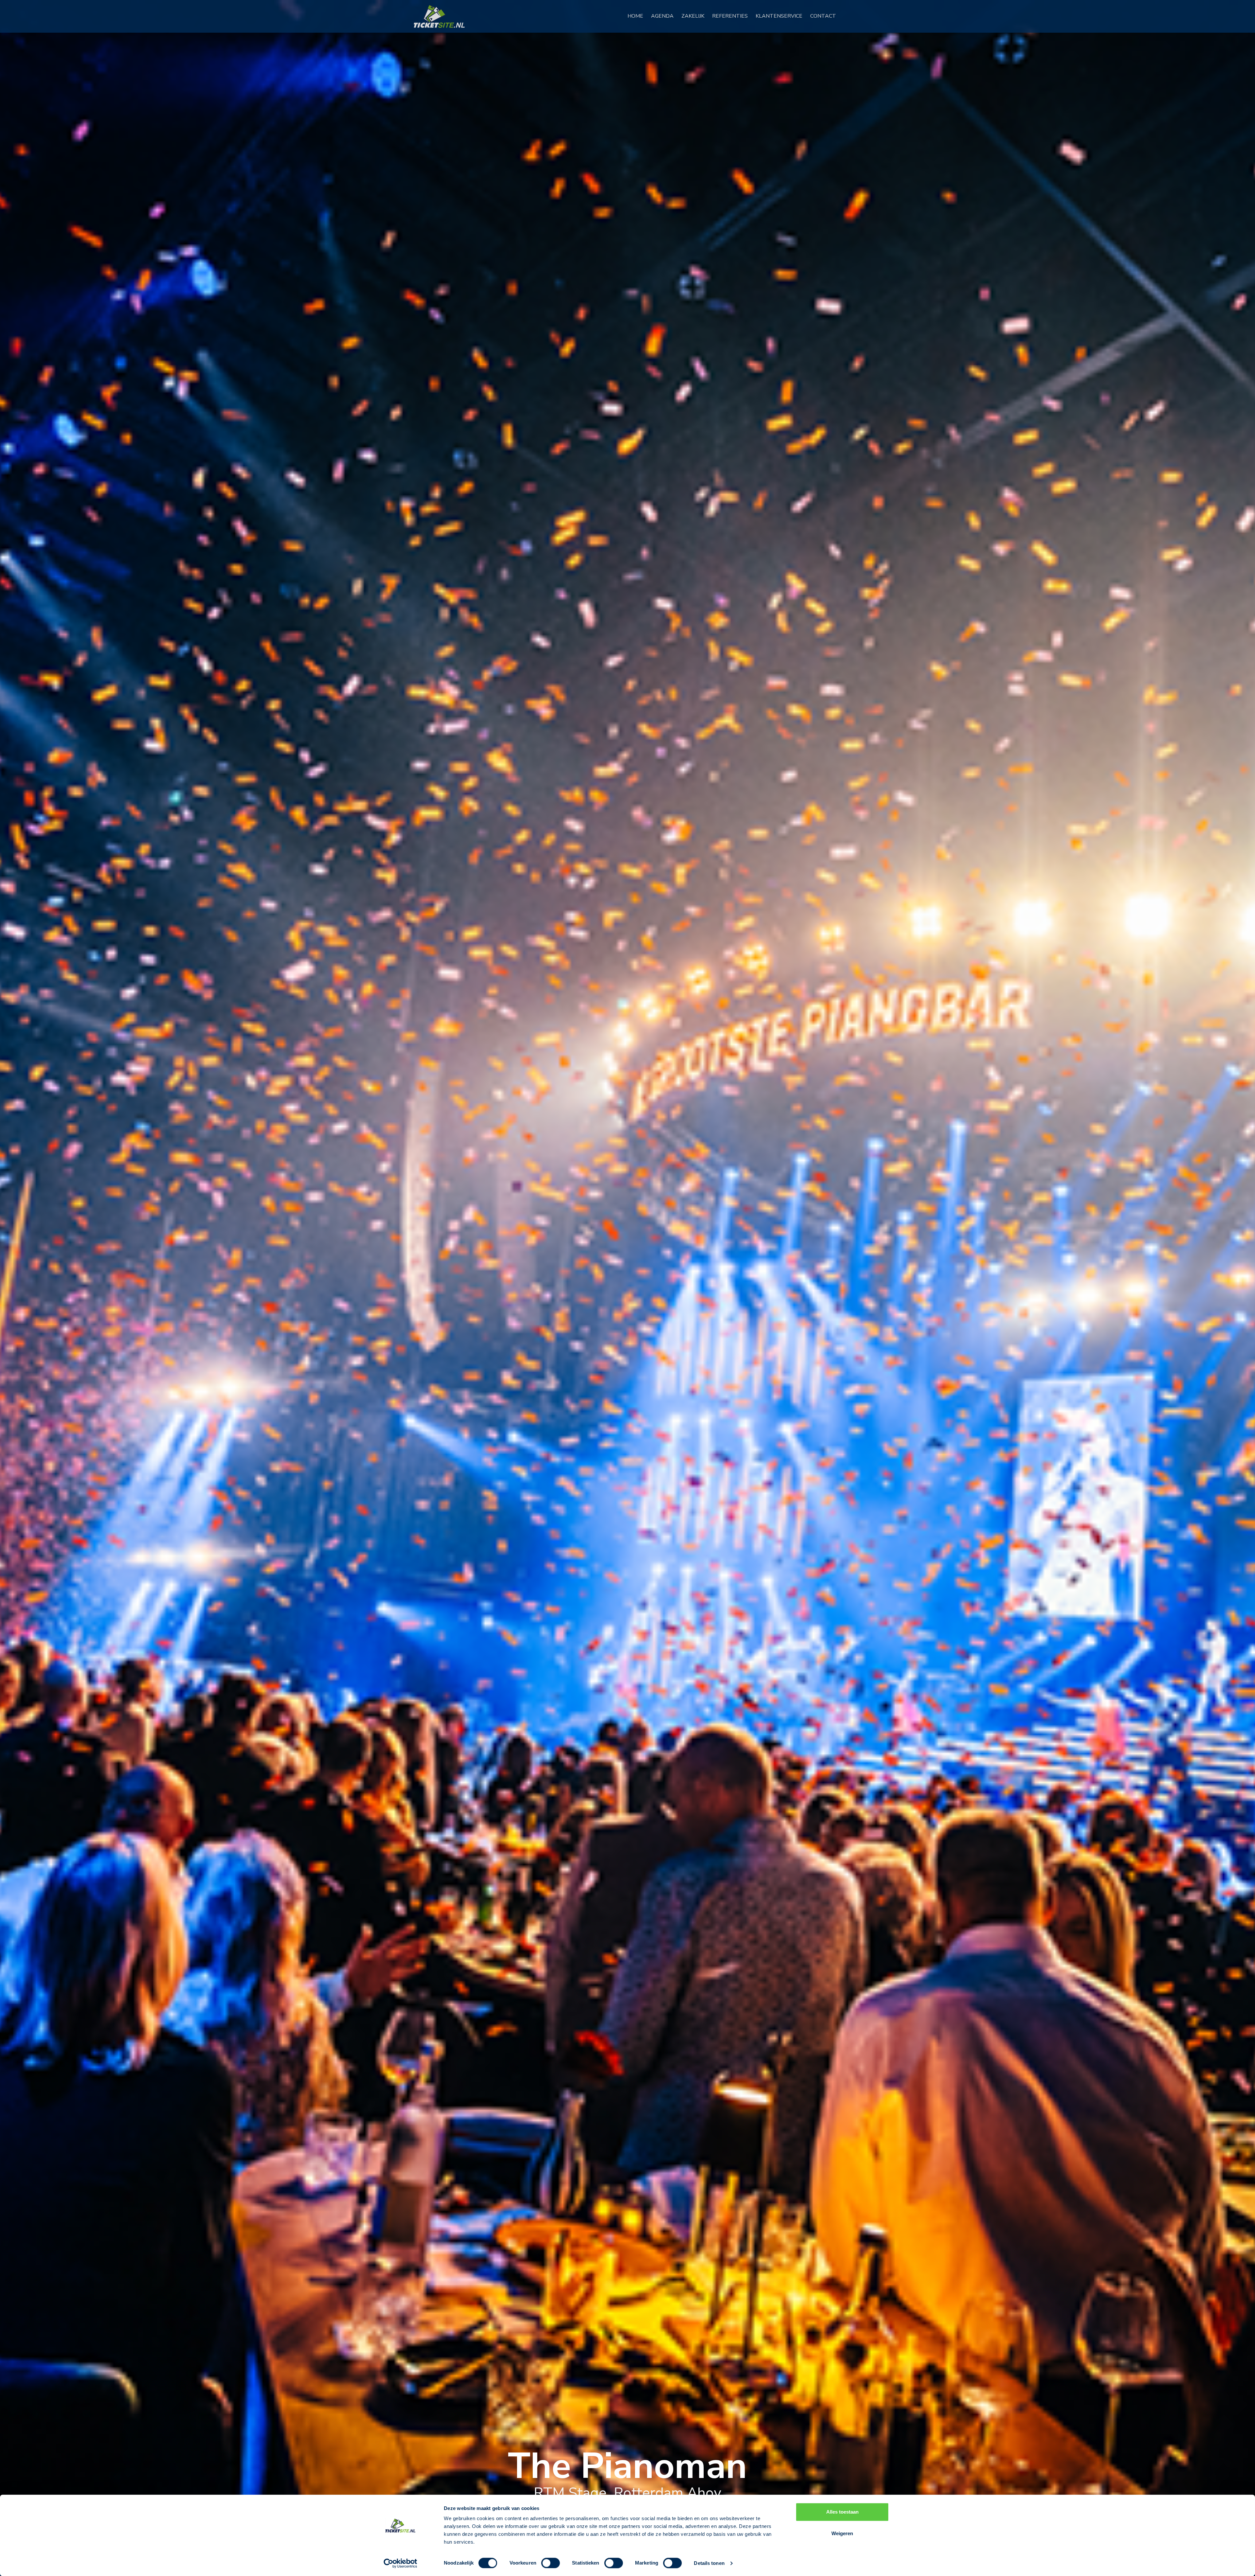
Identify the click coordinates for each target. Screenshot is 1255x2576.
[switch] (551, 2563)
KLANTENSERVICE (782, 16)
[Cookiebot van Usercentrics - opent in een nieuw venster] (401, 2563)
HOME (638, 16)
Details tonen (709, 2563)
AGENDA (665, 16)
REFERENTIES (733, 16)
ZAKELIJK (695, 16)
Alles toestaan (842, 2512)
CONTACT (826, 16)
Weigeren (842, 2533)
